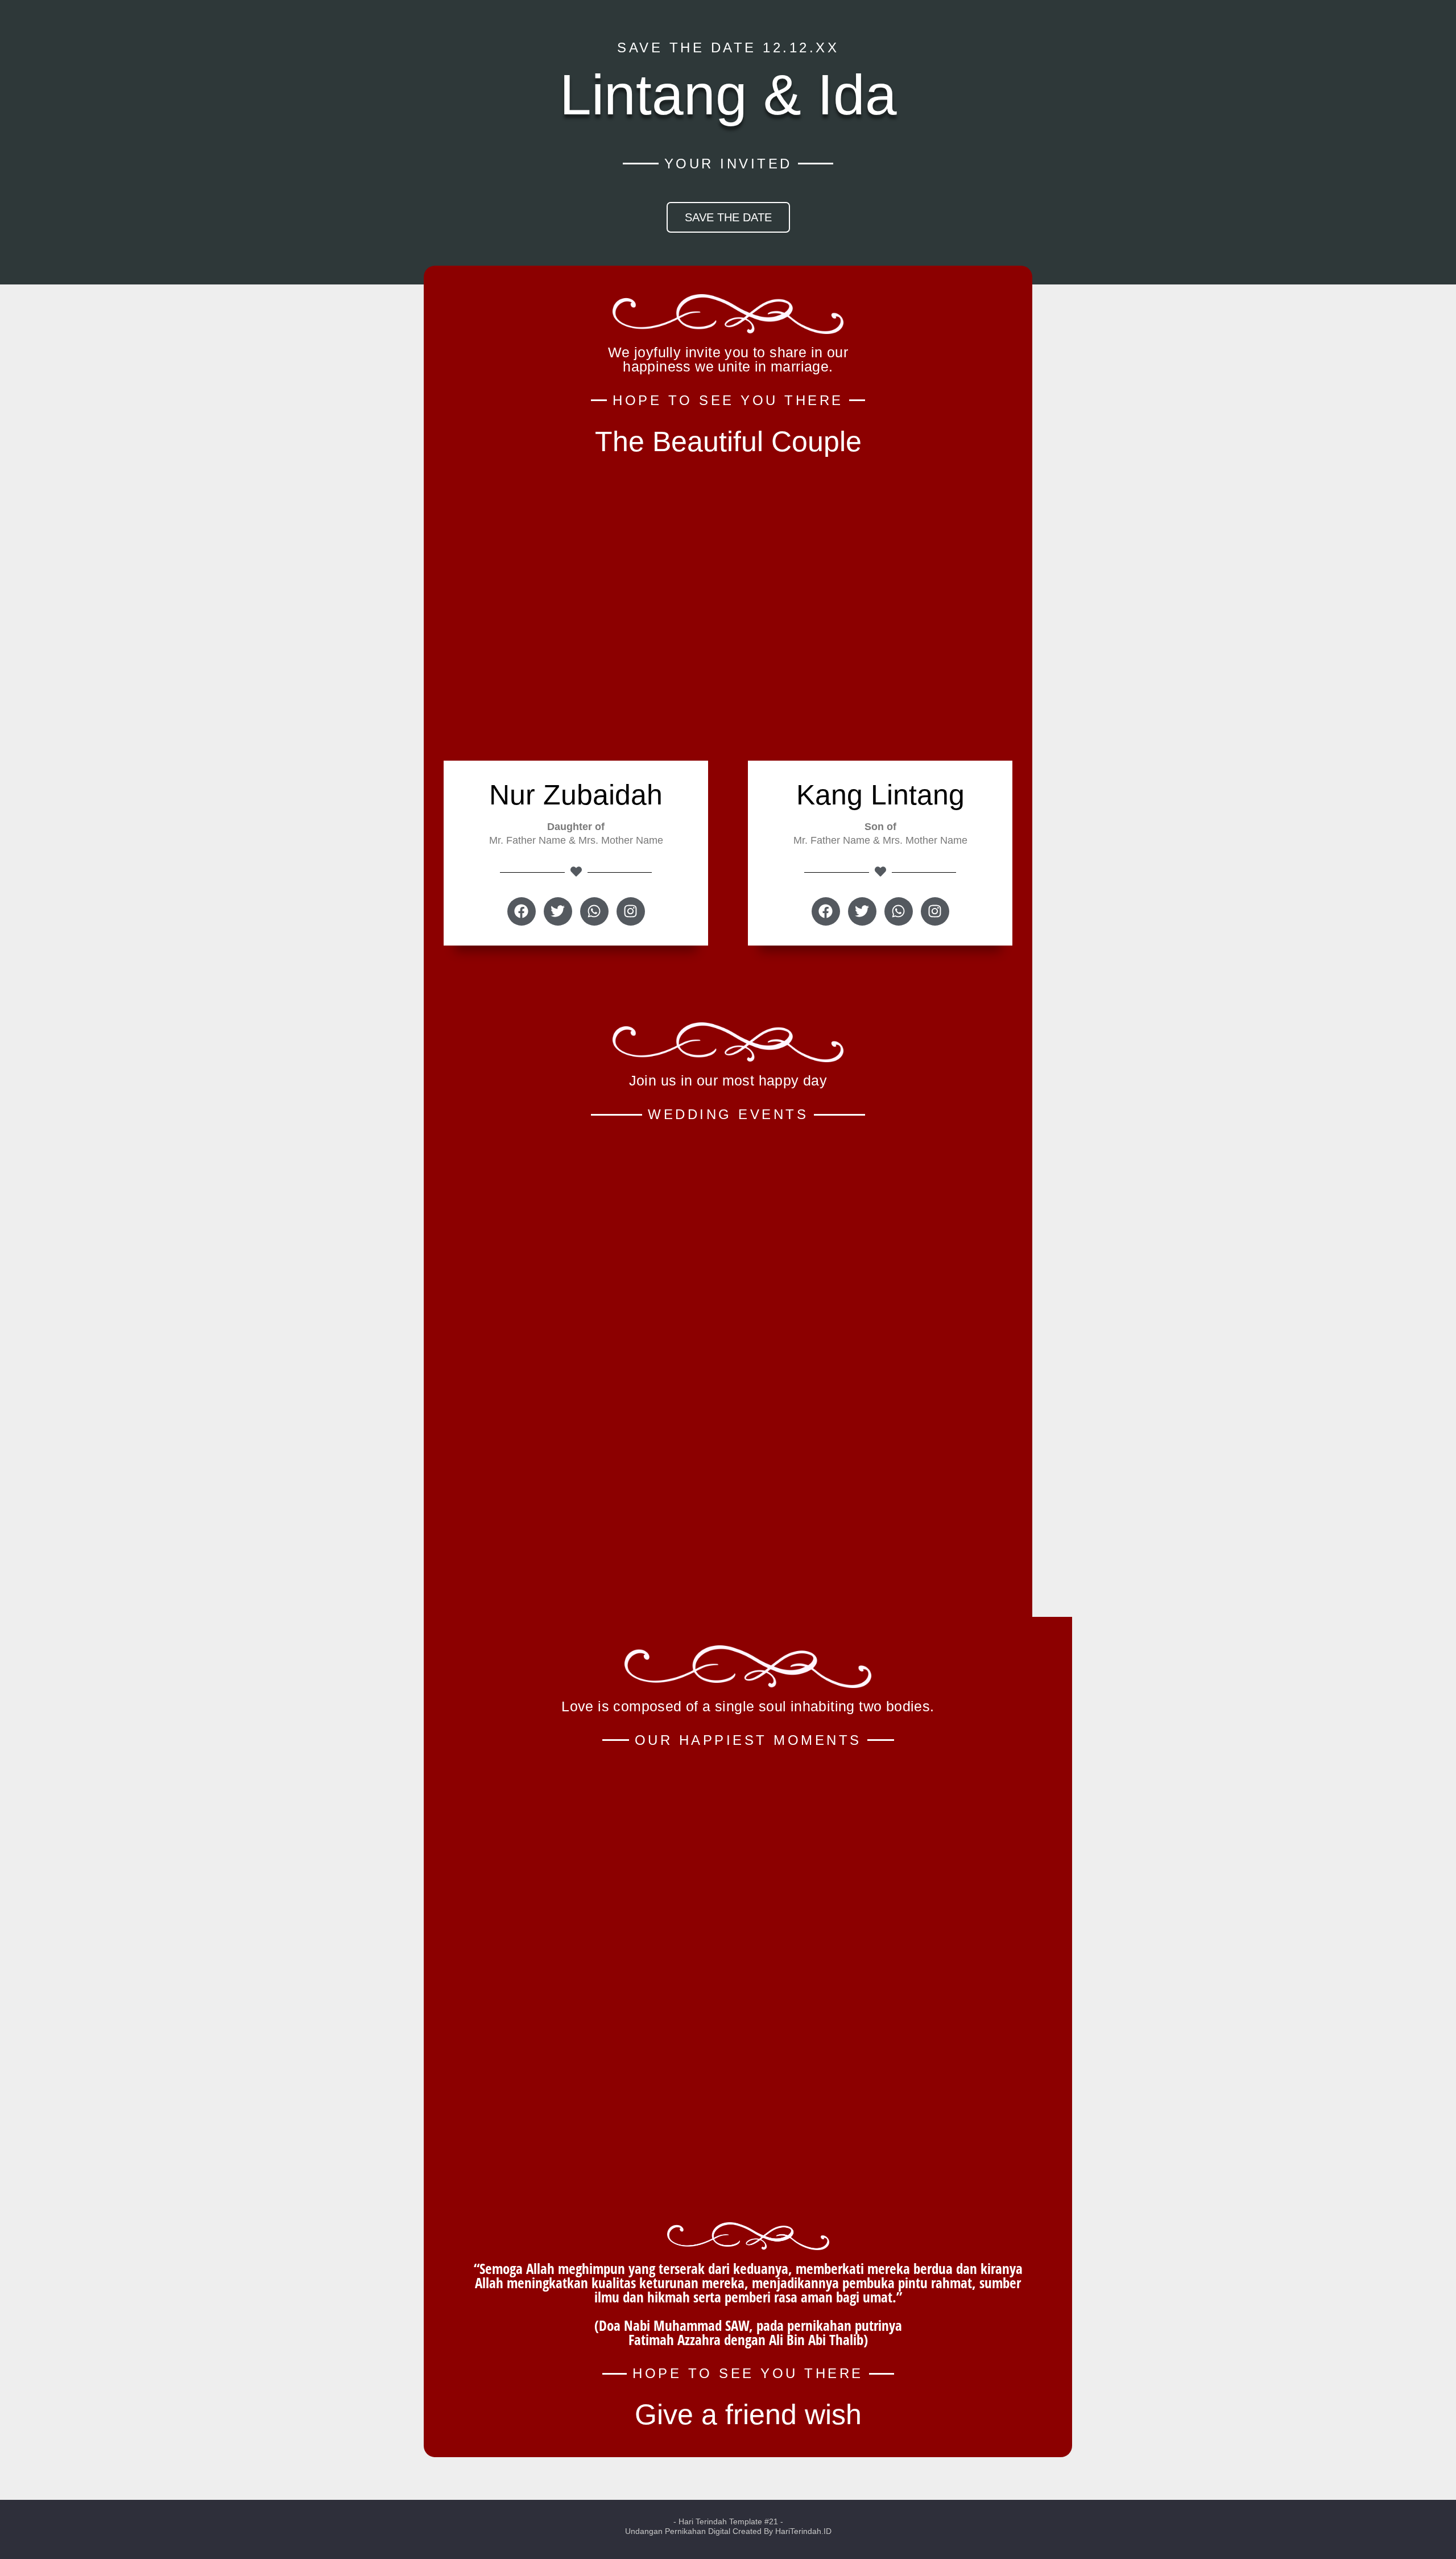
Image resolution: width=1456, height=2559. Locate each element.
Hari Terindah (703, 2521)
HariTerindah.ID (803, 2531)
